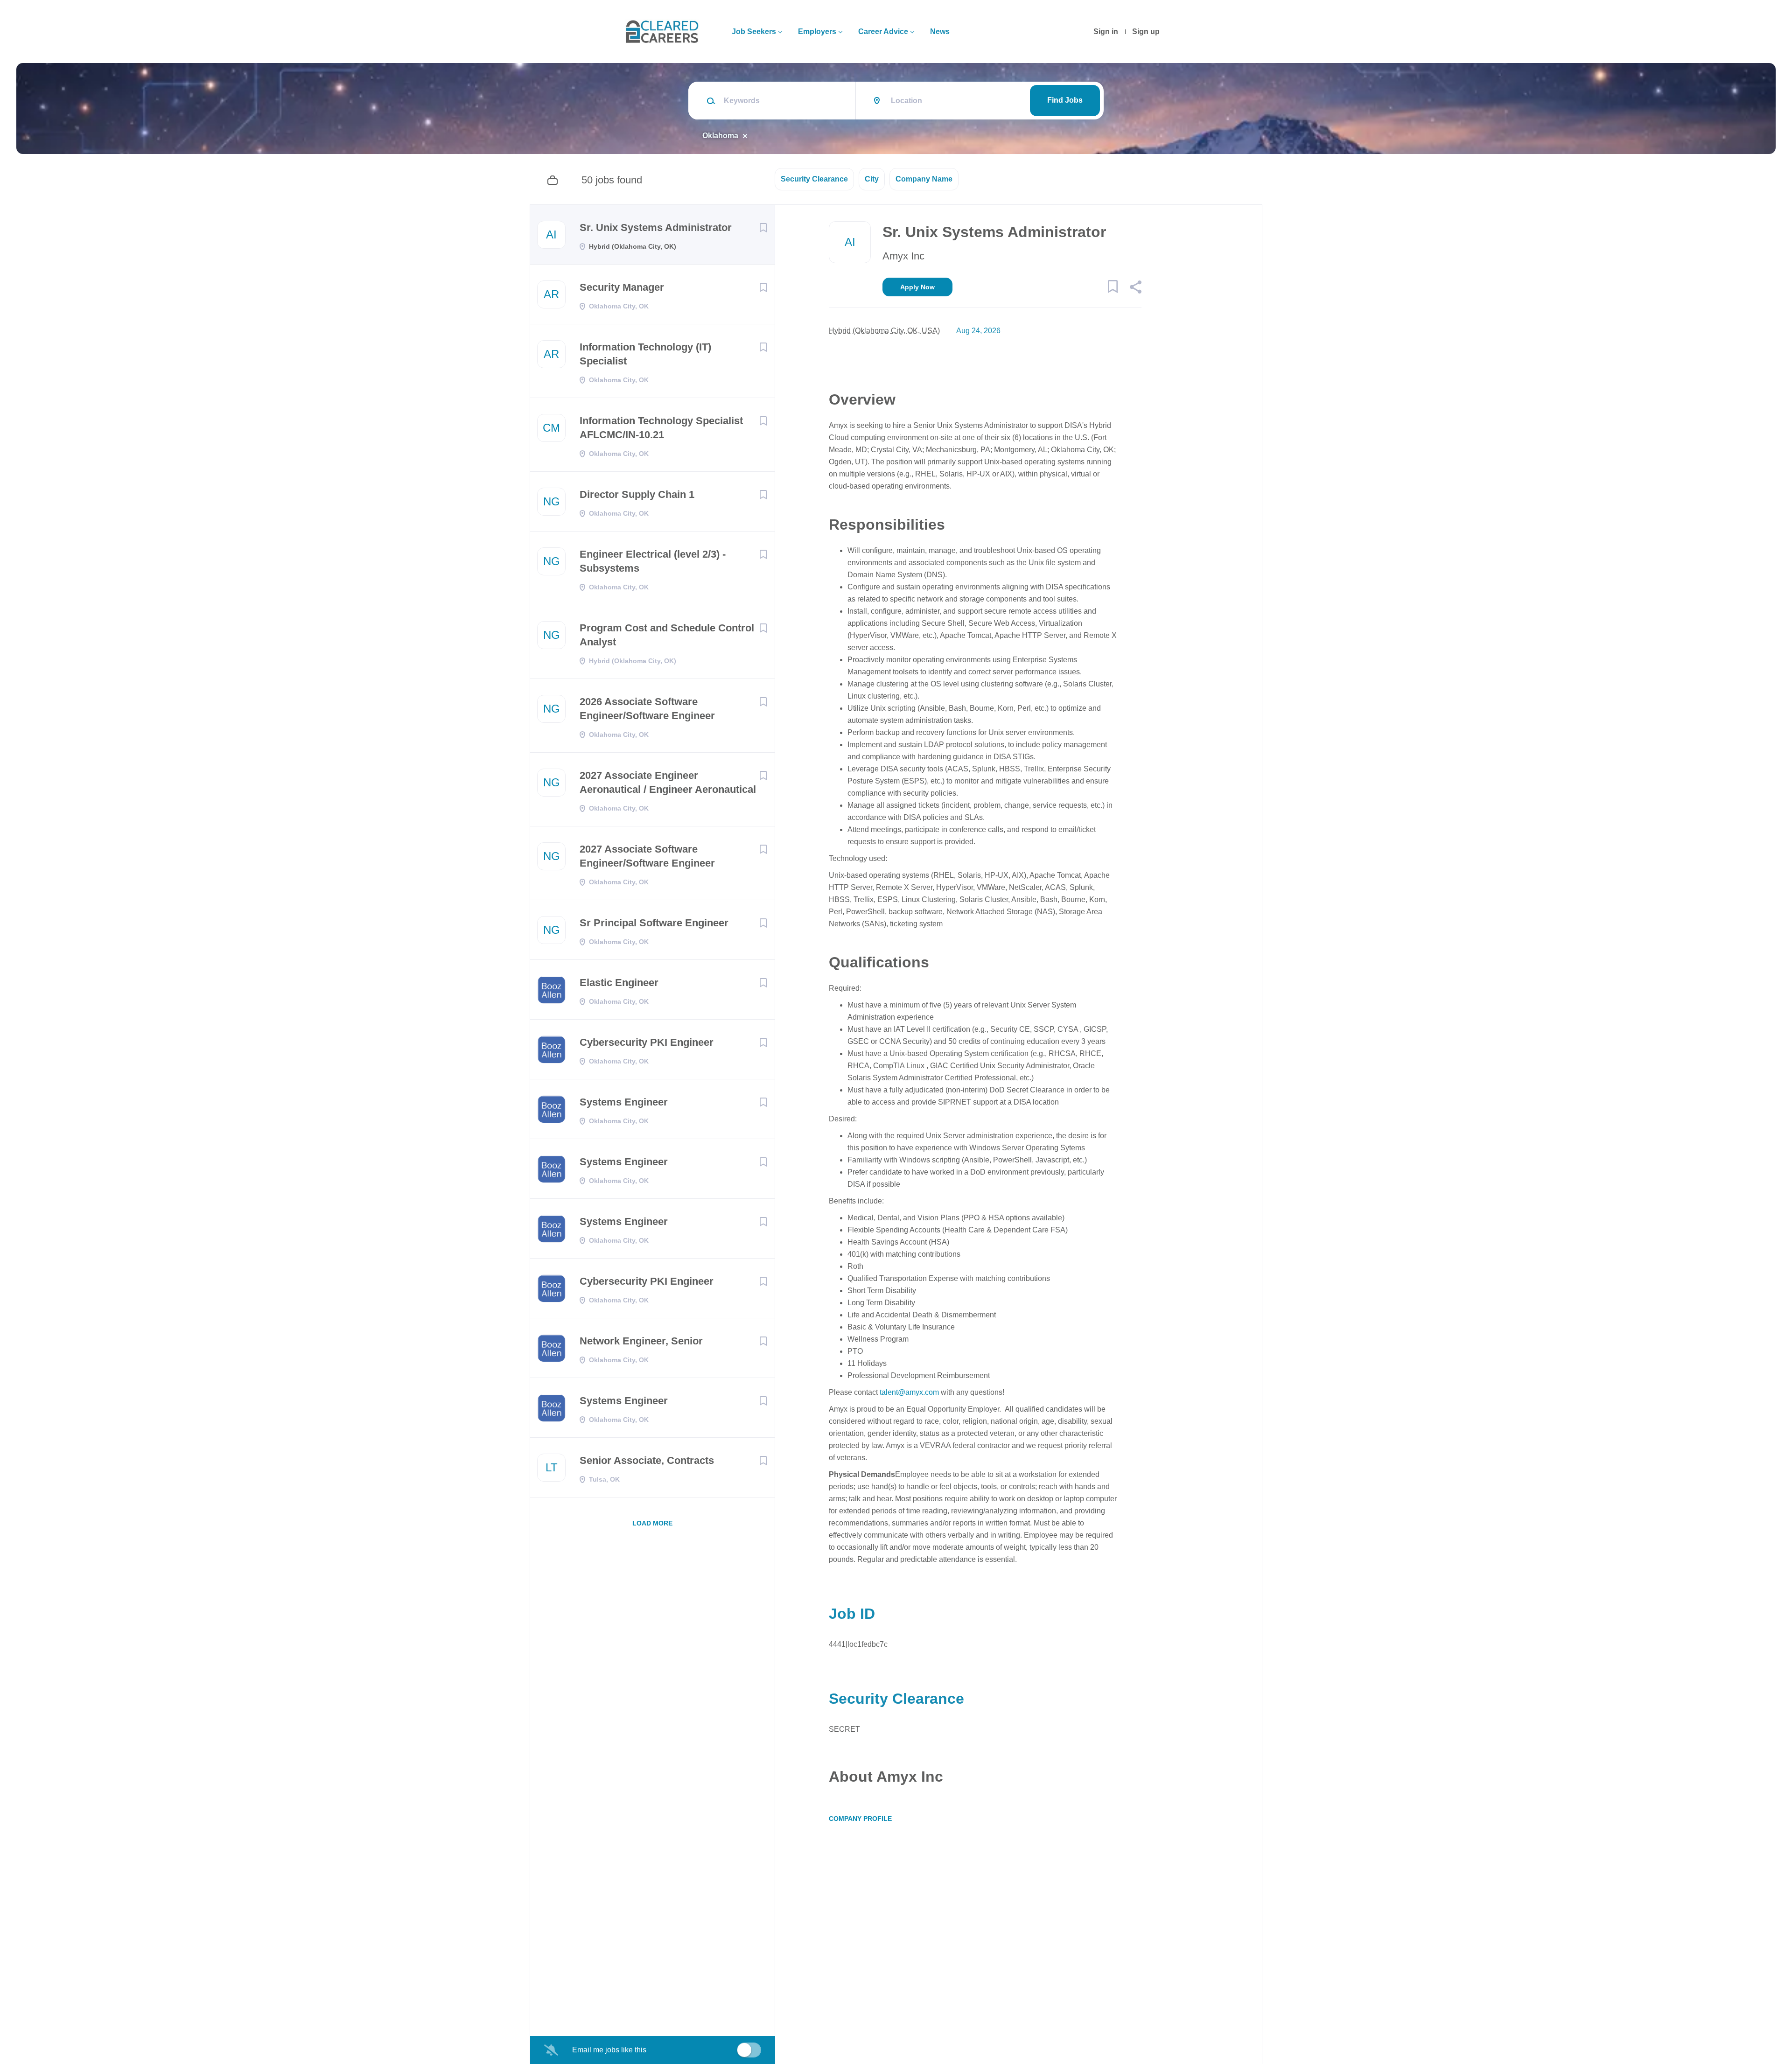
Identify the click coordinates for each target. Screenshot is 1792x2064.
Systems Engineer (624, 1102)
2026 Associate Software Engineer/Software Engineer (647, 709)
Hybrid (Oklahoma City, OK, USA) (884, 331)
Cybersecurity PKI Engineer (647, 1042)
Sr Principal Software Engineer (654, 923)
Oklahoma (720, 136)
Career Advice (883, 31)
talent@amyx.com (909, 1392)
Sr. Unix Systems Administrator (656, 227)
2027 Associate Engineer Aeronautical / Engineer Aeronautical (668, 782)
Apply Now (917, 287)
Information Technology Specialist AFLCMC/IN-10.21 (661, 428)
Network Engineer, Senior (641, 1341)
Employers (817, 31)
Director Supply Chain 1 (637, 494)
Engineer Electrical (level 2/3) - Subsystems (653, 561)
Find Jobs (1065, 100)
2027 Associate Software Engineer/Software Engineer (647, 856)
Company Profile (860, 1819)
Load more (652, 1523)
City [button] (872, 179)
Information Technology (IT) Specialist (645, 354)
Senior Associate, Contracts (647, 1460)
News (940, 31)
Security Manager (622, 287)
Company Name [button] (924, 179)
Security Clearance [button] (814, 179)
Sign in (1106, 31)
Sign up (1146, 31)
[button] (1135, 288)
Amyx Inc (903, 256)
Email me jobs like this (609, 2050)
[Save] (763, 228)
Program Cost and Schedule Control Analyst (667, 635)
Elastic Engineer (619, 983)
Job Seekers (754, 31)
